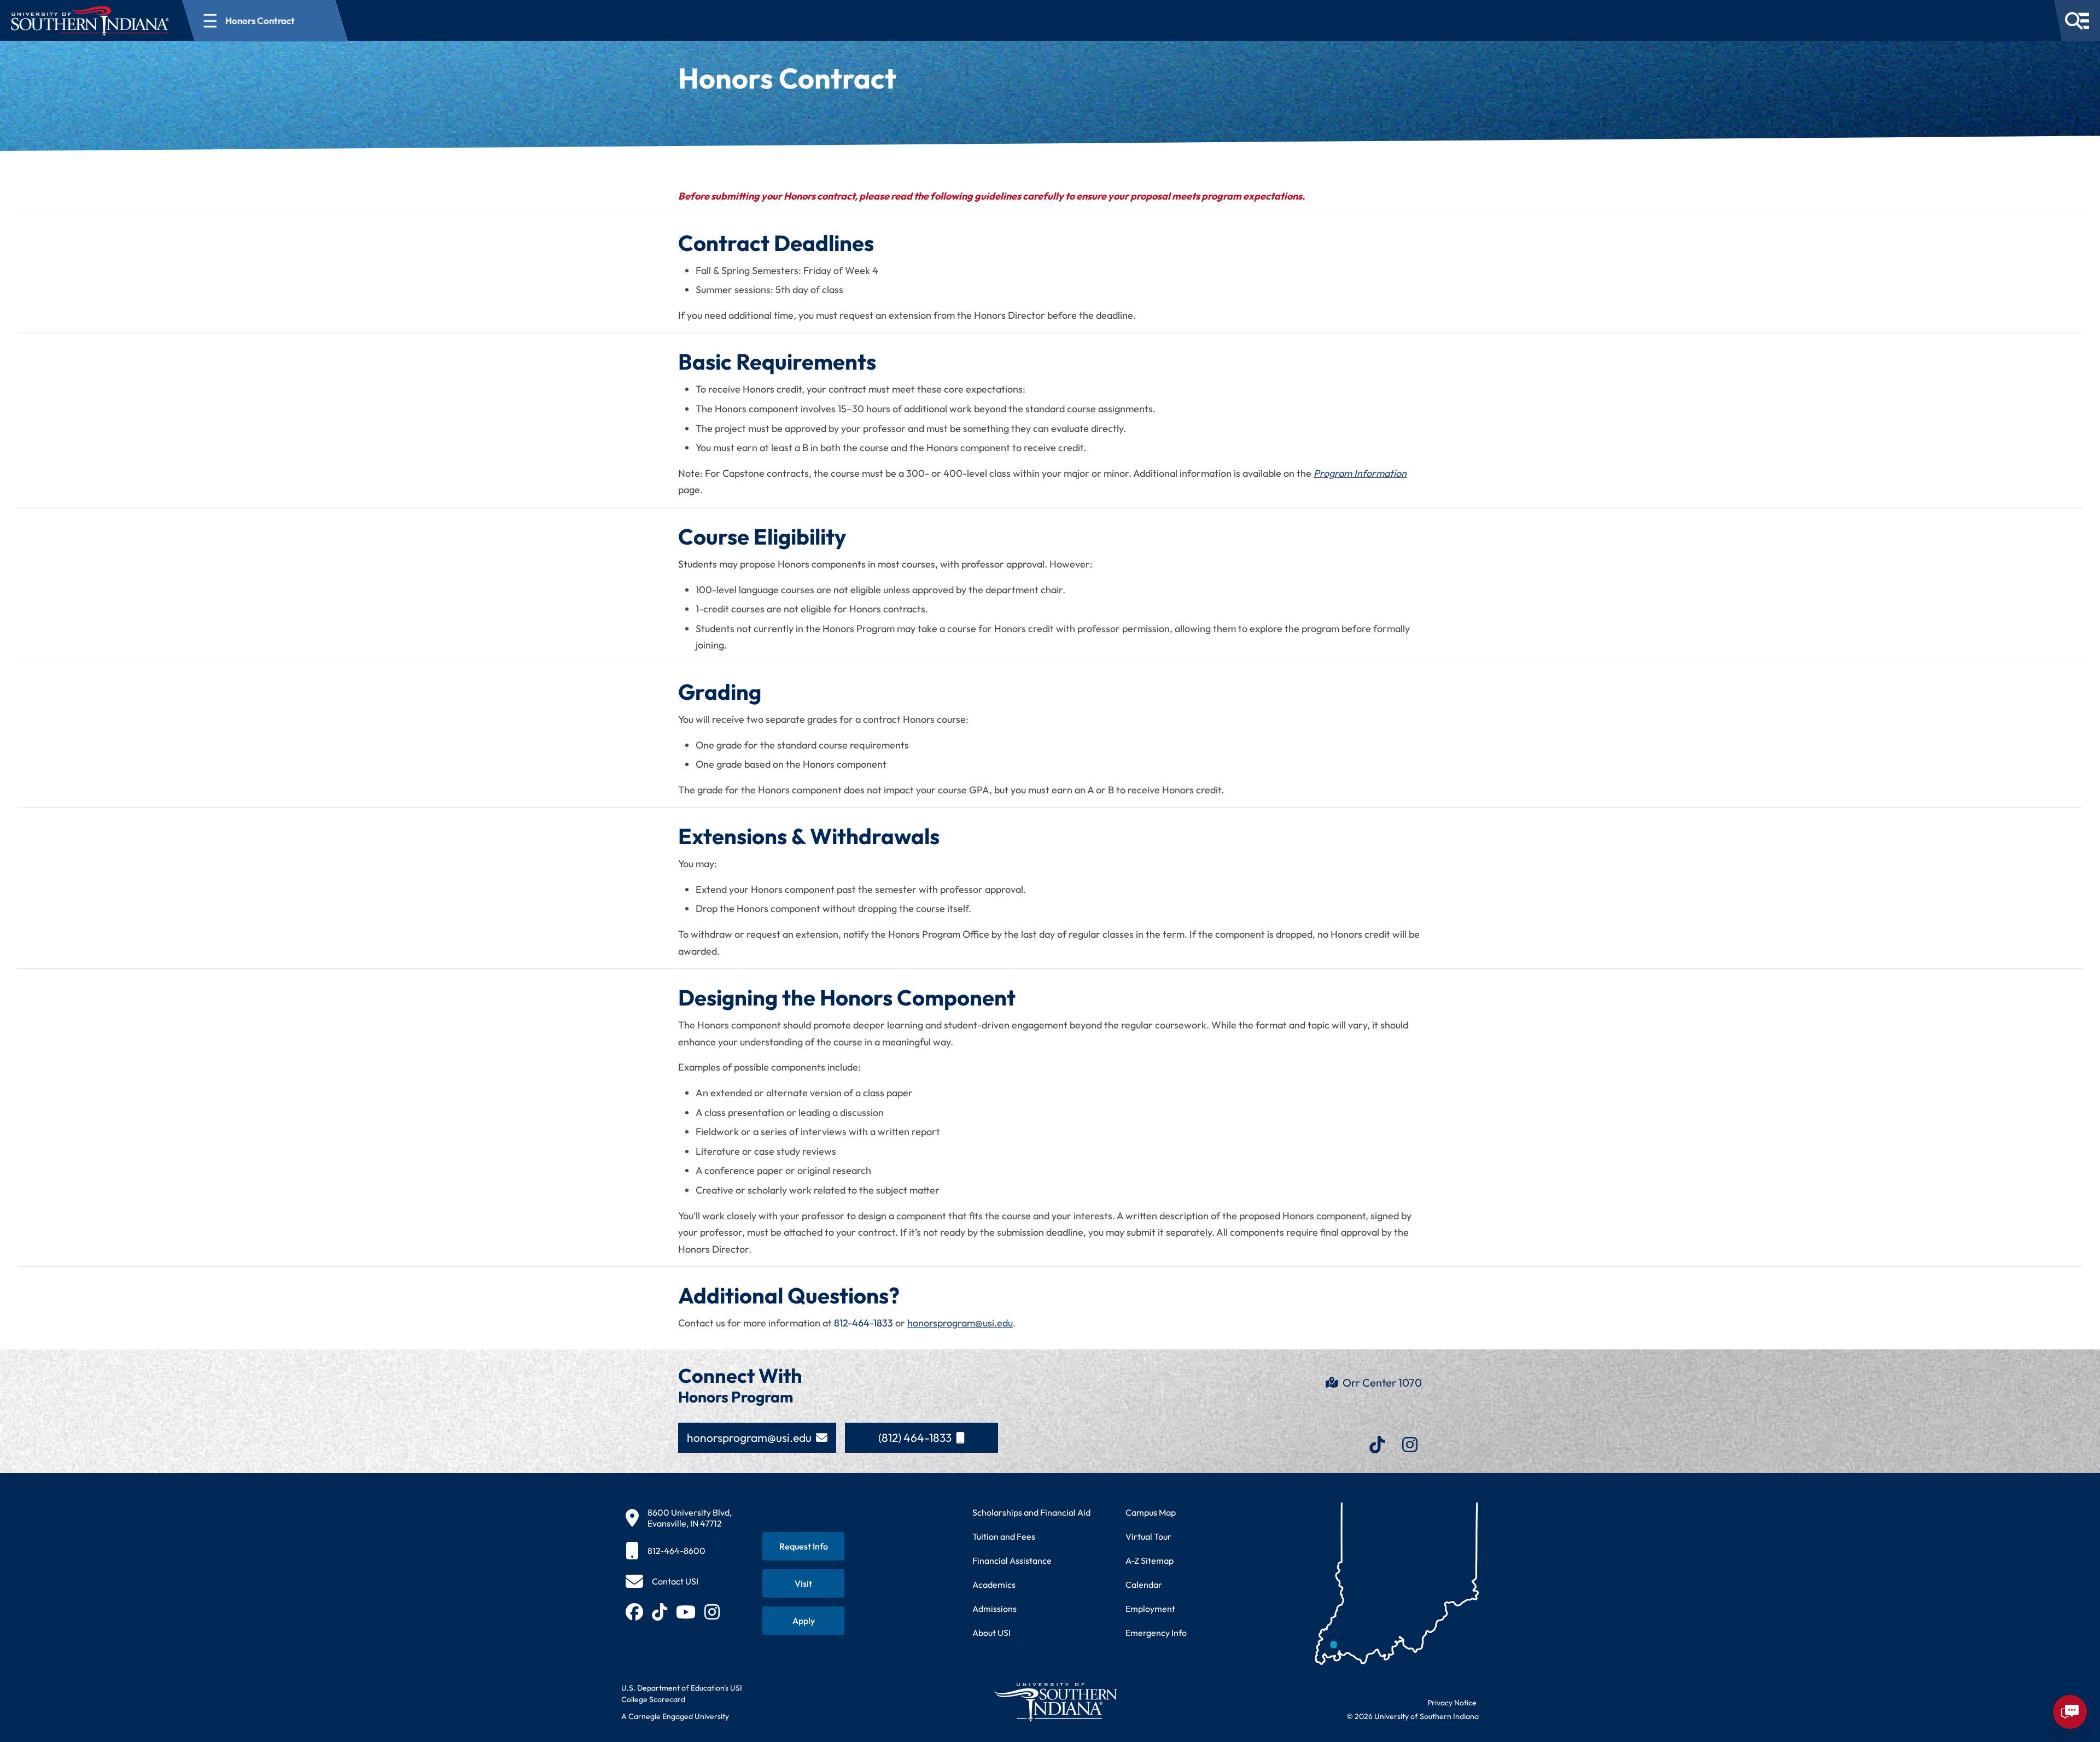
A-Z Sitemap (1150, 1560)
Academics (994, 1585)
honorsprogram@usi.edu (960, 1323)
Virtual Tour (1148, 1536)
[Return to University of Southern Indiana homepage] (1055, 1702)
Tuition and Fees (1004, 1536)
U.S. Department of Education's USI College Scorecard (682, 1694)
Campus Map (1151, 1512)
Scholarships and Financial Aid (1031, 1512)
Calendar (1144, 1585)
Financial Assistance (1012, 1560)
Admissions (994, 1609)
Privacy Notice (1452, 1703)
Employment (1150, 1609)
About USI (991, 1633)
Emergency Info (1156, 1633)
